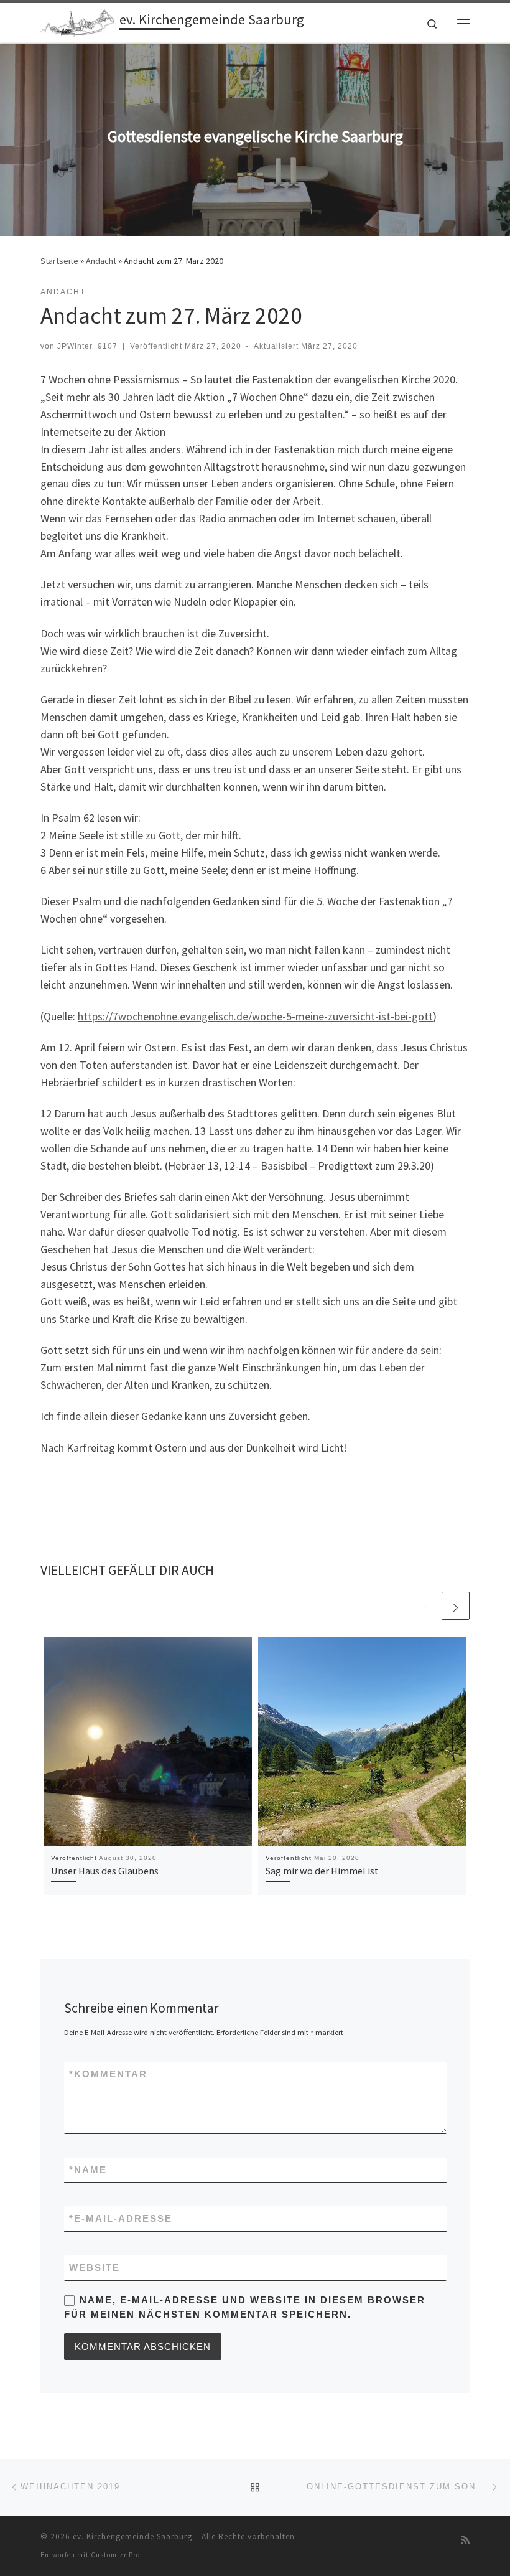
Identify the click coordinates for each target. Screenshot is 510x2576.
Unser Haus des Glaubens (105, 1871)
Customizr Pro (115, 2555)
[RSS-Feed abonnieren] (465, 2540)
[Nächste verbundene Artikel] (456, 1606)
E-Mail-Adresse (121, 2218)
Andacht (101, 261)
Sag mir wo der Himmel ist (322, 1871)
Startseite (59, 261)
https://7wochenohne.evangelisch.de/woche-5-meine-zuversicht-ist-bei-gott (255, 1016)
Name (88, 2170)
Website (95, 2268)
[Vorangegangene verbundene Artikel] (426, 1606)
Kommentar (108, 2074)
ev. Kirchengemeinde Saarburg (132, 2536)
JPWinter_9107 (87, 346)
